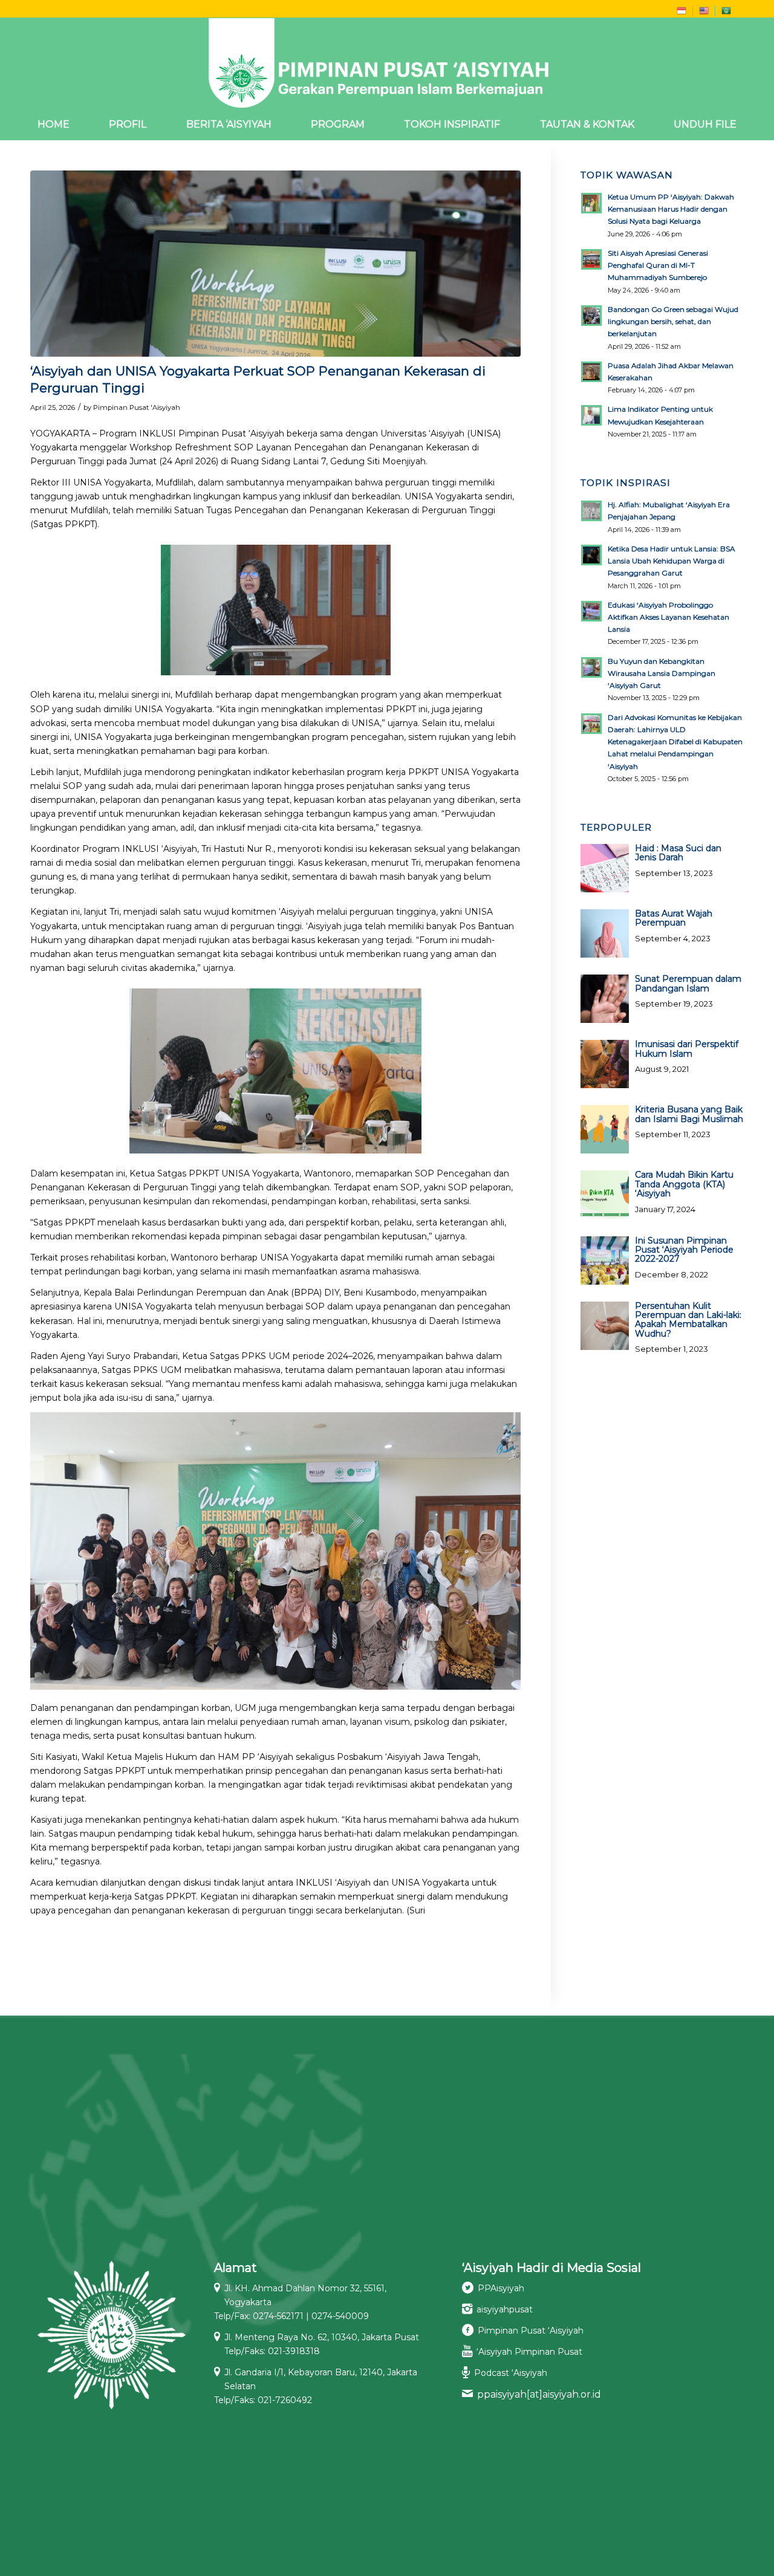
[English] (704, 13)
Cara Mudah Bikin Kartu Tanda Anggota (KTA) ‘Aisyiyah (684, 1184)
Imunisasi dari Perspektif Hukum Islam (687, 1049)
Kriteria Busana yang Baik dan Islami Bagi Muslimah (689, 1114)
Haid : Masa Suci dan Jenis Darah (678, 853)
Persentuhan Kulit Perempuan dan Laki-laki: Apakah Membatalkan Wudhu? (688, 1320)
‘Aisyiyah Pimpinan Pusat (529, 2352)
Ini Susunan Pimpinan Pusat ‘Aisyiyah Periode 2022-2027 (684, 1250)
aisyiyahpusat (505, 2309)
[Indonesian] (681, 13)
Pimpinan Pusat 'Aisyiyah (137, 407)
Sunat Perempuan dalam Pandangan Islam (688, 983)
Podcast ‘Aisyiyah (511, 2373)
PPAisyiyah (501, 2288)
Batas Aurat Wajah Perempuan (674, 918)
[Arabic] (726, 13)
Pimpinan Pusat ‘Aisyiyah (531, 2331)
